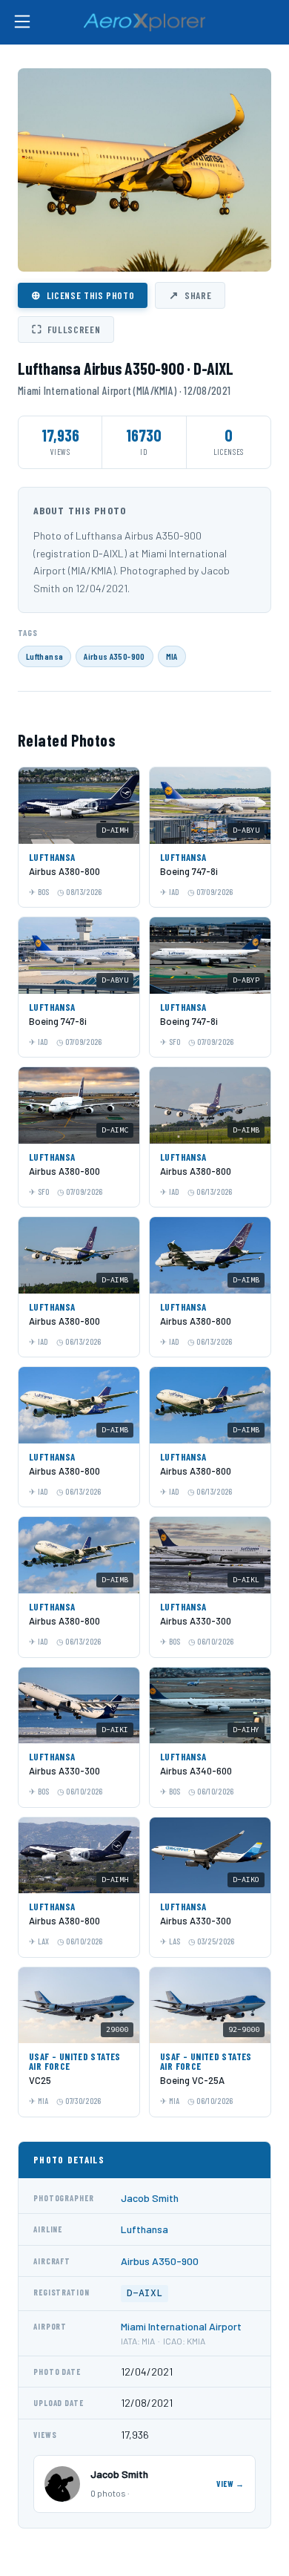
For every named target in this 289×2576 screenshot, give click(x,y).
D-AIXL (144, 2293)
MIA (172, 656)
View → (230, 2484)
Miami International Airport (181, 2326)
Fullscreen (66, 329)
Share (190, 295)
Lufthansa (44, 656)
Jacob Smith (150, 2198)
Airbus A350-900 (114, 656)
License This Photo (83, 295)
